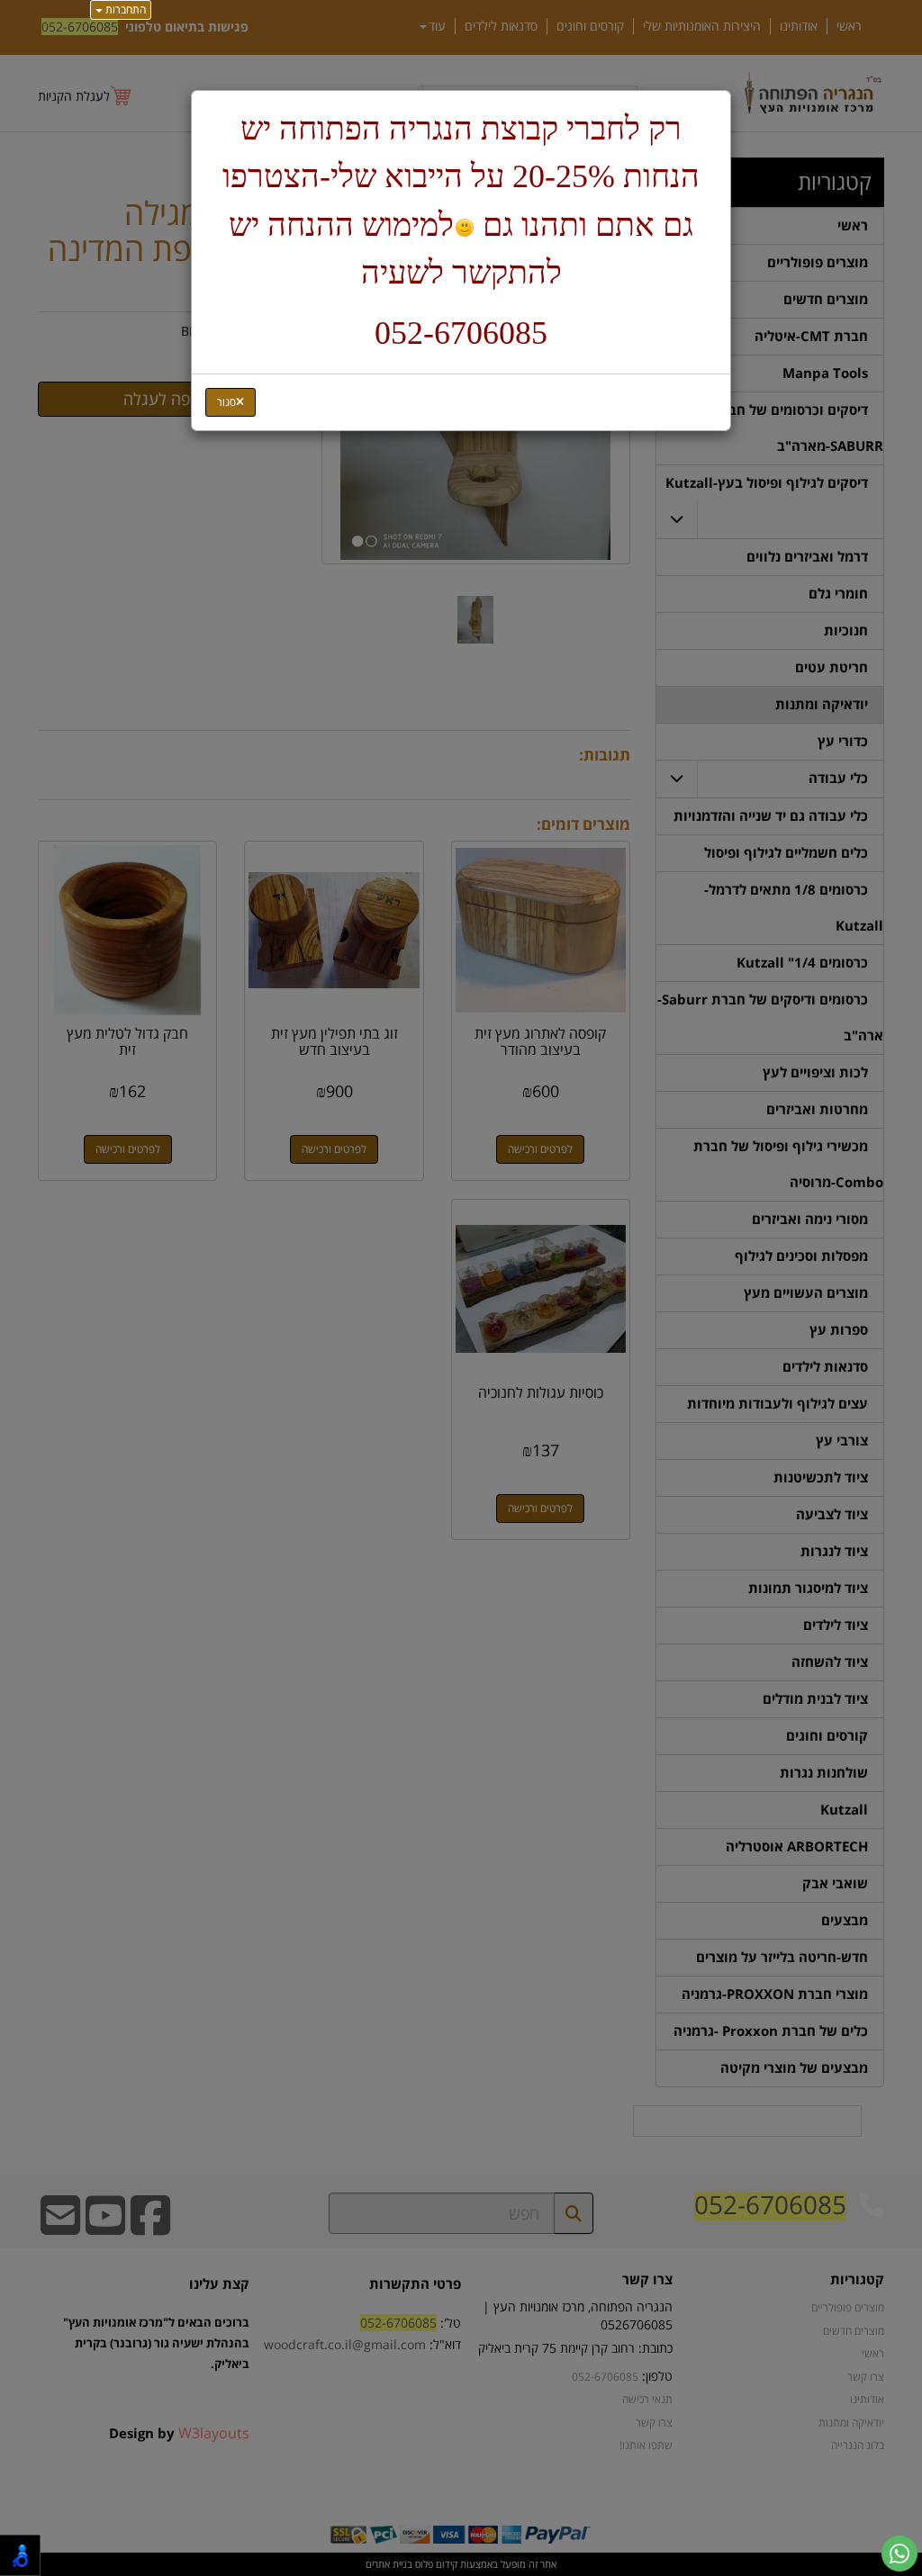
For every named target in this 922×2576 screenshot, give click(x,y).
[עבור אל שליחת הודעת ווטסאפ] (899, 2553)
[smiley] (464, 228)
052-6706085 (461, 333)
